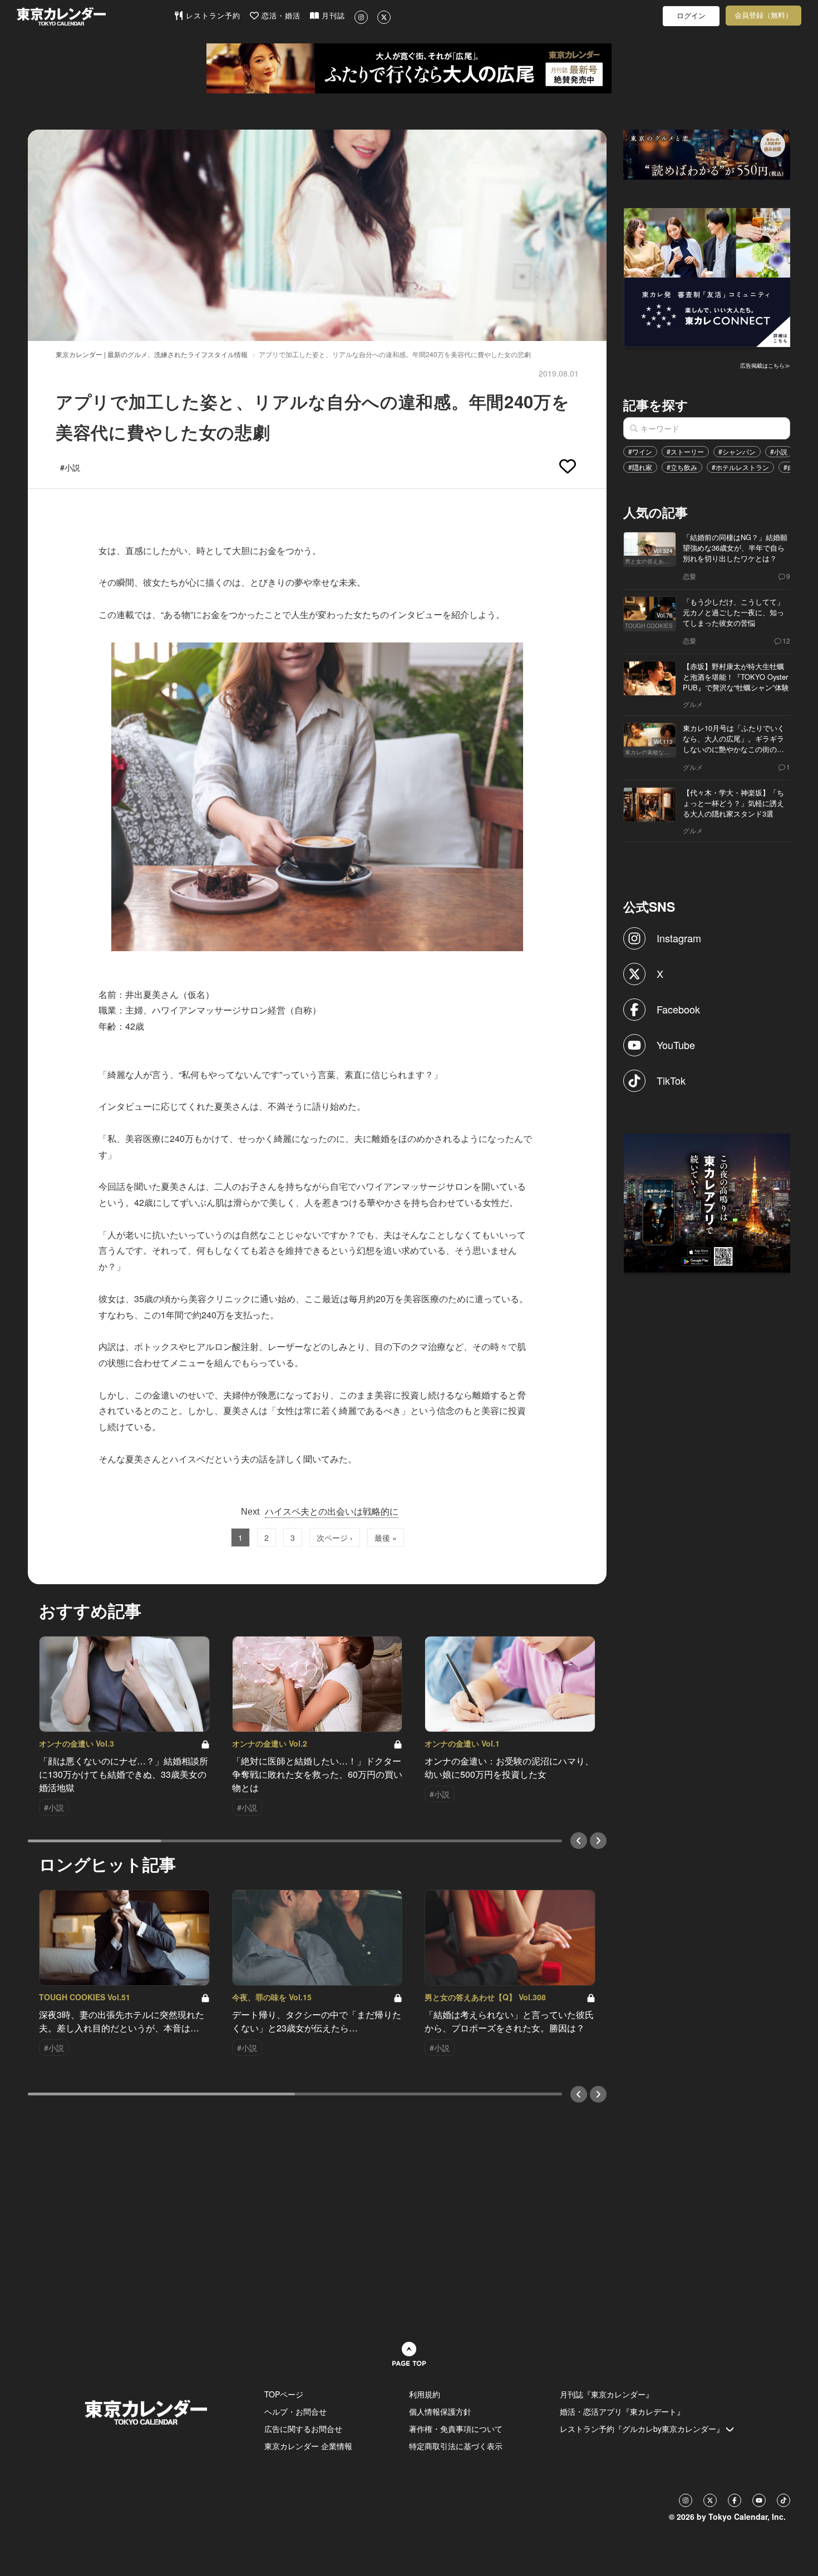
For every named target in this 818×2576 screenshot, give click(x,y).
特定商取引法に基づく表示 (456, 2446)
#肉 (789, 467)
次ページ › (335, 1537)
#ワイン (640, 451)
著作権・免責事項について (456, 2429)
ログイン (691, 16)
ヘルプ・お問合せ (295, 2411)
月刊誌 (332, 16)
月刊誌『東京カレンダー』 (607, 2394)
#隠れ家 (640, 467)
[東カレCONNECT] (707, 276)
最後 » (386, 1537)
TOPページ (284, 2394)
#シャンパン (737, 451)
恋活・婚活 (280, 16)
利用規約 (425, 2394)
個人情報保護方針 (440, 2411)
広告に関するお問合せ (303, 2429)
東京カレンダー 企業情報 (308, 2446)
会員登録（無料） (763, 15)
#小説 (779, 451)
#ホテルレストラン (740, 467)
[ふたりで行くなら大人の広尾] (409, 68)
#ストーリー (685, 451)
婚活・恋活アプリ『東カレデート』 (622, 2411)
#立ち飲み (682, 467)
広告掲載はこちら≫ (765, 365)
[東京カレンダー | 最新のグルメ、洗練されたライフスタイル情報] (95, 16)
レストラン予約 (212, 16)
